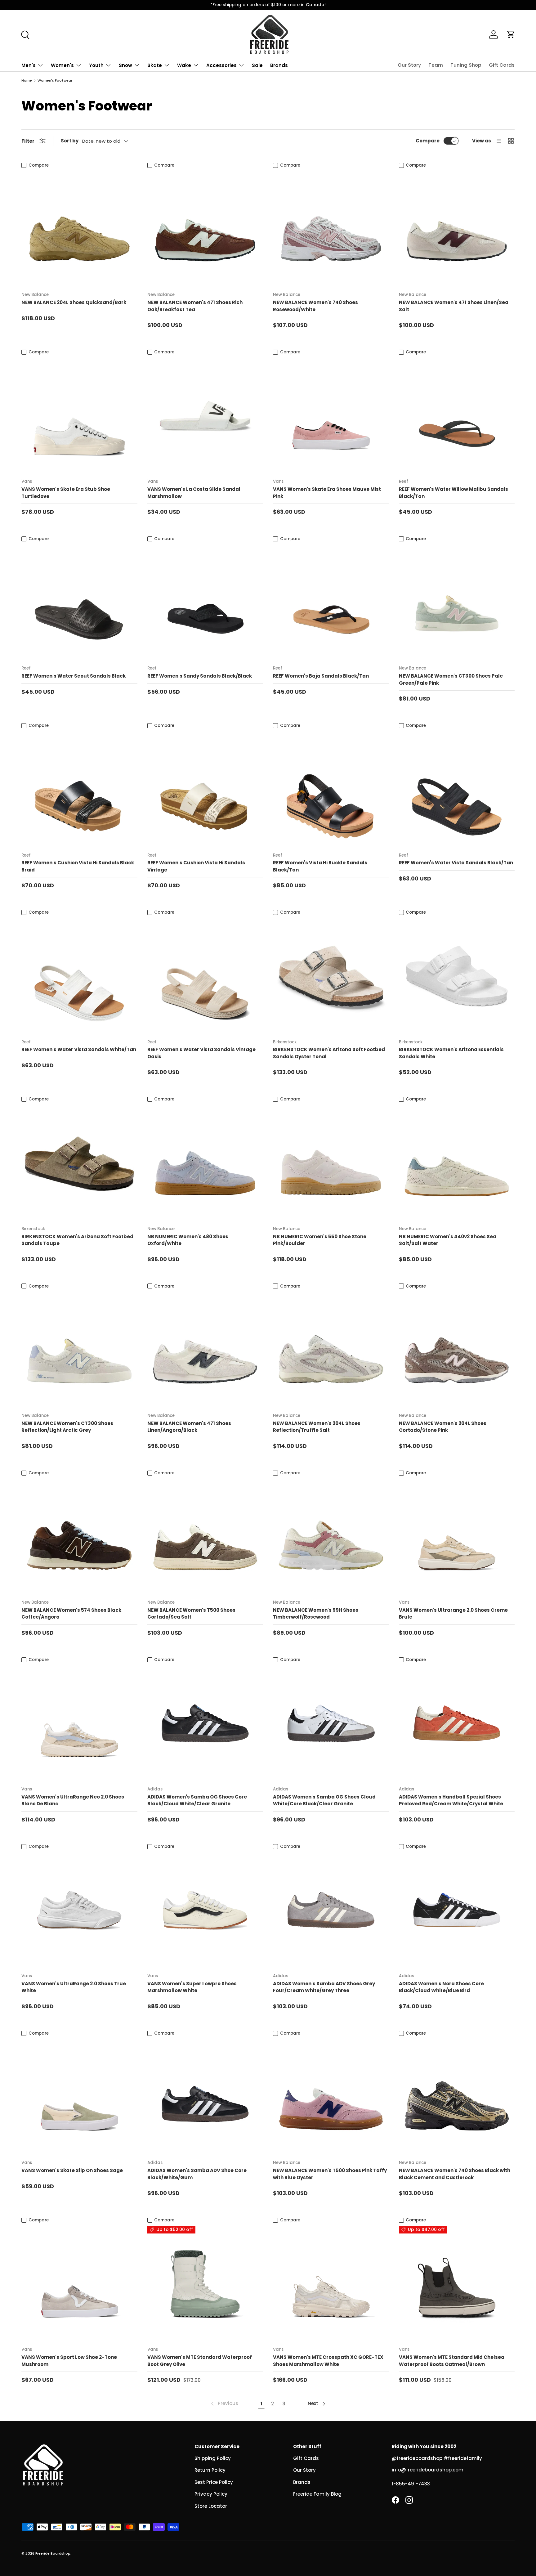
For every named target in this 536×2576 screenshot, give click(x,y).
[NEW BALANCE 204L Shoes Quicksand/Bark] (79, 229)
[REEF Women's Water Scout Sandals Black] (79, 603)
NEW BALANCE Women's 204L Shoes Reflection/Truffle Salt (317, 1427)
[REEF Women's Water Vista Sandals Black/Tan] (457, 789)
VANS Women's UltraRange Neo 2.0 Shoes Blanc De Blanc (73, 1800)
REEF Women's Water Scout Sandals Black (74, 676)
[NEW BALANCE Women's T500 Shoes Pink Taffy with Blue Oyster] (331, 2097)
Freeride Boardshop (53, 2553)
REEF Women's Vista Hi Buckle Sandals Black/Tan (320, 866)
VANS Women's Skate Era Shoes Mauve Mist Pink (327, 493)
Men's (29, 65)
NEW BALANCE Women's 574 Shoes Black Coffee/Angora (71, 1614)
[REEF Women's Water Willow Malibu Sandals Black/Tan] (457, 416)
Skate (155, 65)
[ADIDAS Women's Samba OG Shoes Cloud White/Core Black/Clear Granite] (331, 1723)
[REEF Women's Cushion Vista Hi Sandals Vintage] (205, 789)
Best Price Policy (214, 2482)
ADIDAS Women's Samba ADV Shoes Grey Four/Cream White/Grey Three (324, 1987)
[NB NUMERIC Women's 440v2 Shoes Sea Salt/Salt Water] (457, 1163)
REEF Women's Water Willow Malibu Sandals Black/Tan (453, 493)
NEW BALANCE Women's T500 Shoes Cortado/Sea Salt (191, 1614)
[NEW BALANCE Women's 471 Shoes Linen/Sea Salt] (457, 229)
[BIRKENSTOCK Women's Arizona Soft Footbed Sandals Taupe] (79, 1163)
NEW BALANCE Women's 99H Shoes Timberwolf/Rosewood (316, 1614)
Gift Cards (502, 65)
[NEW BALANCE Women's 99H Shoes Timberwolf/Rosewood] (331, 1536)
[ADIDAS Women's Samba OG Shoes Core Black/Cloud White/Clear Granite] (205, 1723)
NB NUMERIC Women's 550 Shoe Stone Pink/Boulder (320, 1240)
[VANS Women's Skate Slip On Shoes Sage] (79, 2097)
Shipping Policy (213, 2458)
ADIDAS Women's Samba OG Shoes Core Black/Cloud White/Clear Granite (197, 1800)
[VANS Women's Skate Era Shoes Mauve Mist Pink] (331, 416)
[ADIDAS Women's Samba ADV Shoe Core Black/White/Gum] (205, 2097)
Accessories (221, 65)
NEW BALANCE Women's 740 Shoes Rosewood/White (315, 306)
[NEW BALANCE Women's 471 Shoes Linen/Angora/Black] (205, 1350)
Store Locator (211, 2506)
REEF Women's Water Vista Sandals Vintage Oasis (201, 1053)
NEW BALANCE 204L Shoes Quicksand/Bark (74, 302)
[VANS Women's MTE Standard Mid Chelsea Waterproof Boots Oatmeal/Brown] (457, 2284)
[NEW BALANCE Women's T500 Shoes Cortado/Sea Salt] (205, 1536)
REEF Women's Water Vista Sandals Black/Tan (456, 863)
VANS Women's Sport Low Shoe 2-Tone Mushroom (69, 2361)
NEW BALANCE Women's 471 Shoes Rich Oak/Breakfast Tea (195, 306)
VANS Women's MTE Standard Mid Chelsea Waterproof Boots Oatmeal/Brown (452, 2361)
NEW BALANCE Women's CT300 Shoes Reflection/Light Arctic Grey (67, 1427)
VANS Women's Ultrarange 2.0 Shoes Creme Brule (453, 1614)
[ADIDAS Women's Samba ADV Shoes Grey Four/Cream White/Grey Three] (331, 1910)
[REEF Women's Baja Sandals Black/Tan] (331, 603)
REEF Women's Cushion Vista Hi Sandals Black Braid (78, 866)
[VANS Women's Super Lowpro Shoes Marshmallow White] (205, 1910)
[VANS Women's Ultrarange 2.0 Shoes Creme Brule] (457, 1536)
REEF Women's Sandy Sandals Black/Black (200, 676)
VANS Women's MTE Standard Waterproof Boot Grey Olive (200, 2361)
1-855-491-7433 (411, 2484)
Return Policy (210, 2470)
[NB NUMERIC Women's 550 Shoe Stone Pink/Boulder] (331, 1163)
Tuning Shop (466, 65)
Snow (125, 65)
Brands (279, 65)
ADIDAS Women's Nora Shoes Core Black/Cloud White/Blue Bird (441, 1987)
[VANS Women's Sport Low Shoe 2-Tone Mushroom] (79, 2284)
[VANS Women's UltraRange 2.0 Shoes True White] (79, 1910)
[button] (511, 34)
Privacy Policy (211, 2494)
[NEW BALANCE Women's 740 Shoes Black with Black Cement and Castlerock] (457, 2097)
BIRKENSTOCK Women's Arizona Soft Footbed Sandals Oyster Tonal (329, 1053)
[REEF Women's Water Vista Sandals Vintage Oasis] (205, 976)
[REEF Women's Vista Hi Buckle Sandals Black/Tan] (331, 789)
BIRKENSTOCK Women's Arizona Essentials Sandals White (451, 1053)
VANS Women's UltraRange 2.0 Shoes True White (74, 1987)
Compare (428, 141)
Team (436, 65)
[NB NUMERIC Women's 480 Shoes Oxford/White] (205, 1163)
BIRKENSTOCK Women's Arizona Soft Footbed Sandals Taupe (77, 1240)
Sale (257, 65)
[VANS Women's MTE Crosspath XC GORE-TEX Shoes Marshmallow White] (331, 2284)
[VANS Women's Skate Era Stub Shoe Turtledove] (79, 416)
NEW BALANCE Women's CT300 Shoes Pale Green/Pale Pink (451, 679)
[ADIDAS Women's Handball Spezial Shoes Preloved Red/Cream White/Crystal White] (457, 1723)
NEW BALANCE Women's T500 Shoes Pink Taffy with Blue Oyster (330, 2174)
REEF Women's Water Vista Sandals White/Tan (79, 1049)
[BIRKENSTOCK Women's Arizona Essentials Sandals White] (457, 976)
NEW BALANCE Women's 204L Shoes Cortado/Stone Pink (443, 1427)
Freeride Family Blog (317, 2494)
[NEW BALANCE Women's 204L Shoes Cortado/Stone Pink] (457, 1350)
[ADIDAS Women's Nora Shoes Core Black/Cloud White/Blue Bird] (457, 1910)
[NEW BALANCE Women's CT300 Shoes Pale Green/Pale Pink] (457, 603)
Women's (62, 65)
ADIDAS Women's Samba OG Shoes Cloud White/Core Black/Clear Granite (324, 1800)
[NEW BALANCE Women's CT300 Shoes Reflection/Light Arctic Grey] (79, 1350)
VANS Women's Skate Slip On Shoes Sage (72, 2170)
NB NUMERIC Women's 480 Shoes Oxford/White (188, 1240)
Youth (96, 65)
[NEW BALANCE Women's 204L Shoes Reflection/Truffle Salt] (331, 1350)
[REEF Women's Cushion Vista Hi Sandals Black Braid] (79, 789)
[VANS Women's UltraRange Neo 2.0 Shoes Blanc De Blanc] (79, 1723)
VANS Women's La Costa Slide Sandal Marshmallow (194, 493)
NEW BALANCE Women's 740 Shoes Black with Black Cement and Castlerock (455, 2174)
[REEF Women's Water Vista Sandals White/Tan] (79, 976)
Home (27, 81)
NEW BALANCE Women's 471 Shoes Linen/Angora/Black (189, 1427)
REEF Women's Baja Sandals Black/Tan (321, 676)
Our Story (409, 65)
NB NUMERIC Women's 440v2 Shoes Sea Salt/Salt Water (448, 1240)
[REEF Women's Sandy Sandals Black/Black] (205, 603)
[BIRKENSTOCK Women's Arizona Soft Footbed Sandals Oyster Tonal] (331, 976)
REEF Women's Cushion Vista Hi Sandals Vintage (196, 866)
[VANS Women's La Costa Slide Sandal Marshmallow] (205, 416)
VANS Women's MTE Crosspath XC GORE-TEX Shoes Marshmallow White (328, 2361)
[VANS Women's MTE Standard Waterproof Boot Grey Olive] (205, 2284)
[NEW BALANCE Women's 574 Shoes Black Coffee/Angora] (79, 1536)
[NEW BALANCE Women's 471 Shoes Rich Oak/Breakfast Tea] (205, 229)
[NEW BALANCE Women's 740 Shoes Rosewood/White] (331, 229)
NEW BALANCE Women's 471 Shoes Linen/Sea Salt (454, 306)
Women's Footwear (55, 81)
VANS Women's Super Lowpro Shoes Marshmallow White (192, 1987)
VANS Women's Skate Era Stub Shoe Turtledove (66, 493)
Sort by (70, 141)
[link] (224, 2404)
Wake (184, 65)
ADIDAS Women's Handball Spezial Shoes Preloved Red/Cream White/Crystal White (451, 1800)
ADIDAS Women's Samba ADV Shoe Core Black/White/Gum (197, 2174)
